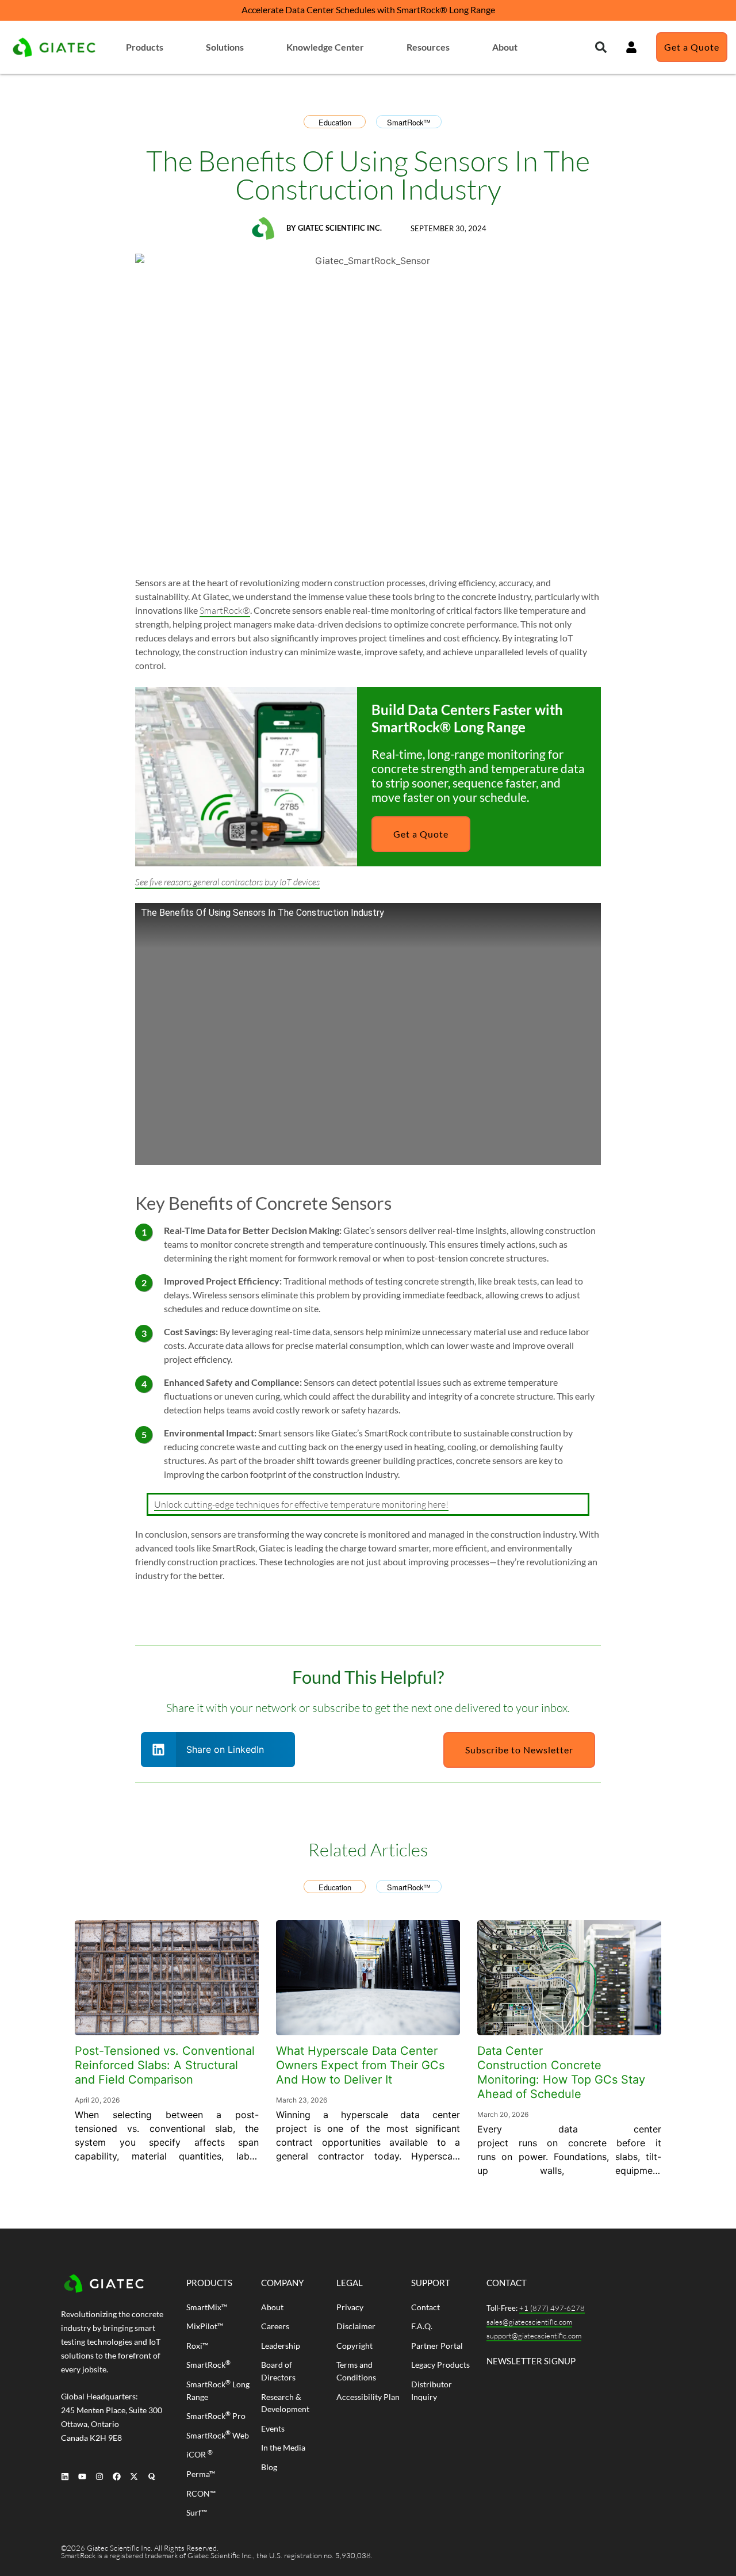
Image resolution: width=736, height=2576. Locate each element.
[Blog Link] (167, 1978)
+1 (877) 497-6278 (552, 2308)
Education (335, 122)
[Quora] (152, 2476)
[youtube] (82, 2476)
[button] (601, 47)
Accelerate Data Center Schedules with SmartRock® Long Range (368, 9)
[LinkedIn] (65, 2476)
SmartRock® (225, 610)
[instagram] (99, 2476)
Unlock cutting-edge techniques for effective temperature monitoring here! (301, 1504)
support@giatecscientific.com (534, 2336)
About (505, 47)
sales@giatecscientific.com (529, 2322)
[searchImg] (631, 47)
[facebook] (117, 2476)
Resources (428, 47)
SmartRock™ (409, 122)
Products (145, 47)
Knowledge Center (325, 47)
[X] (134, 2476)
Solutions (225, 47)
